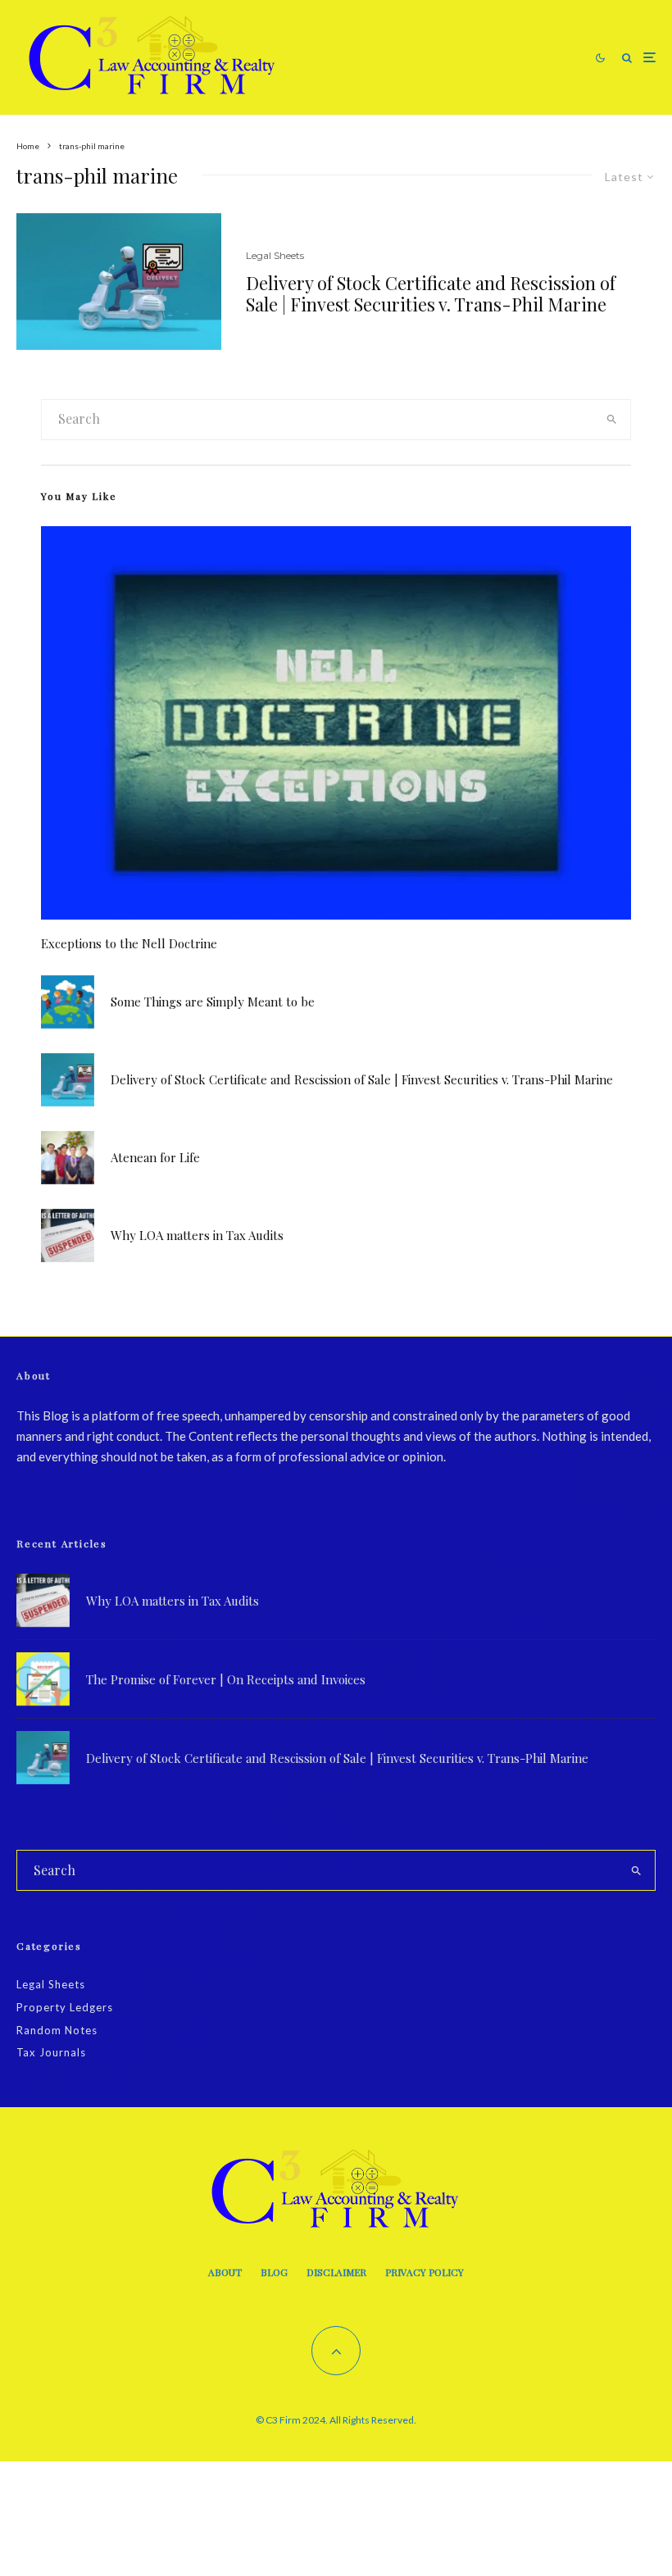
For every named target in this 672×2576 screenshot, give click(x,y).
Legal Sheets (275, 255)
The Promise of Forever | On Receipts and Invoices (226, 1679)
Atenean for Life (155, 1157)
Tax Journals (51, 2052)
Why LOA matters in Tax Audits (197, 1235)
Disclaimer (336, 2272)
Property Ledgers (65, 2007)
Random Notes (57, 2030)
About (225, 2272)
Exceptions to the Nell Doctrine (129, 943)
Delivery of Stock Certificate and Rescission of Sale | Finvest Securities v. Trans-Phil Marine (431, 294)
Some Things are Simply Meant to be (213, 1002)
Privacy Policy (425, 2272)
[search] (611, 420)
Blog (274, 2272)
